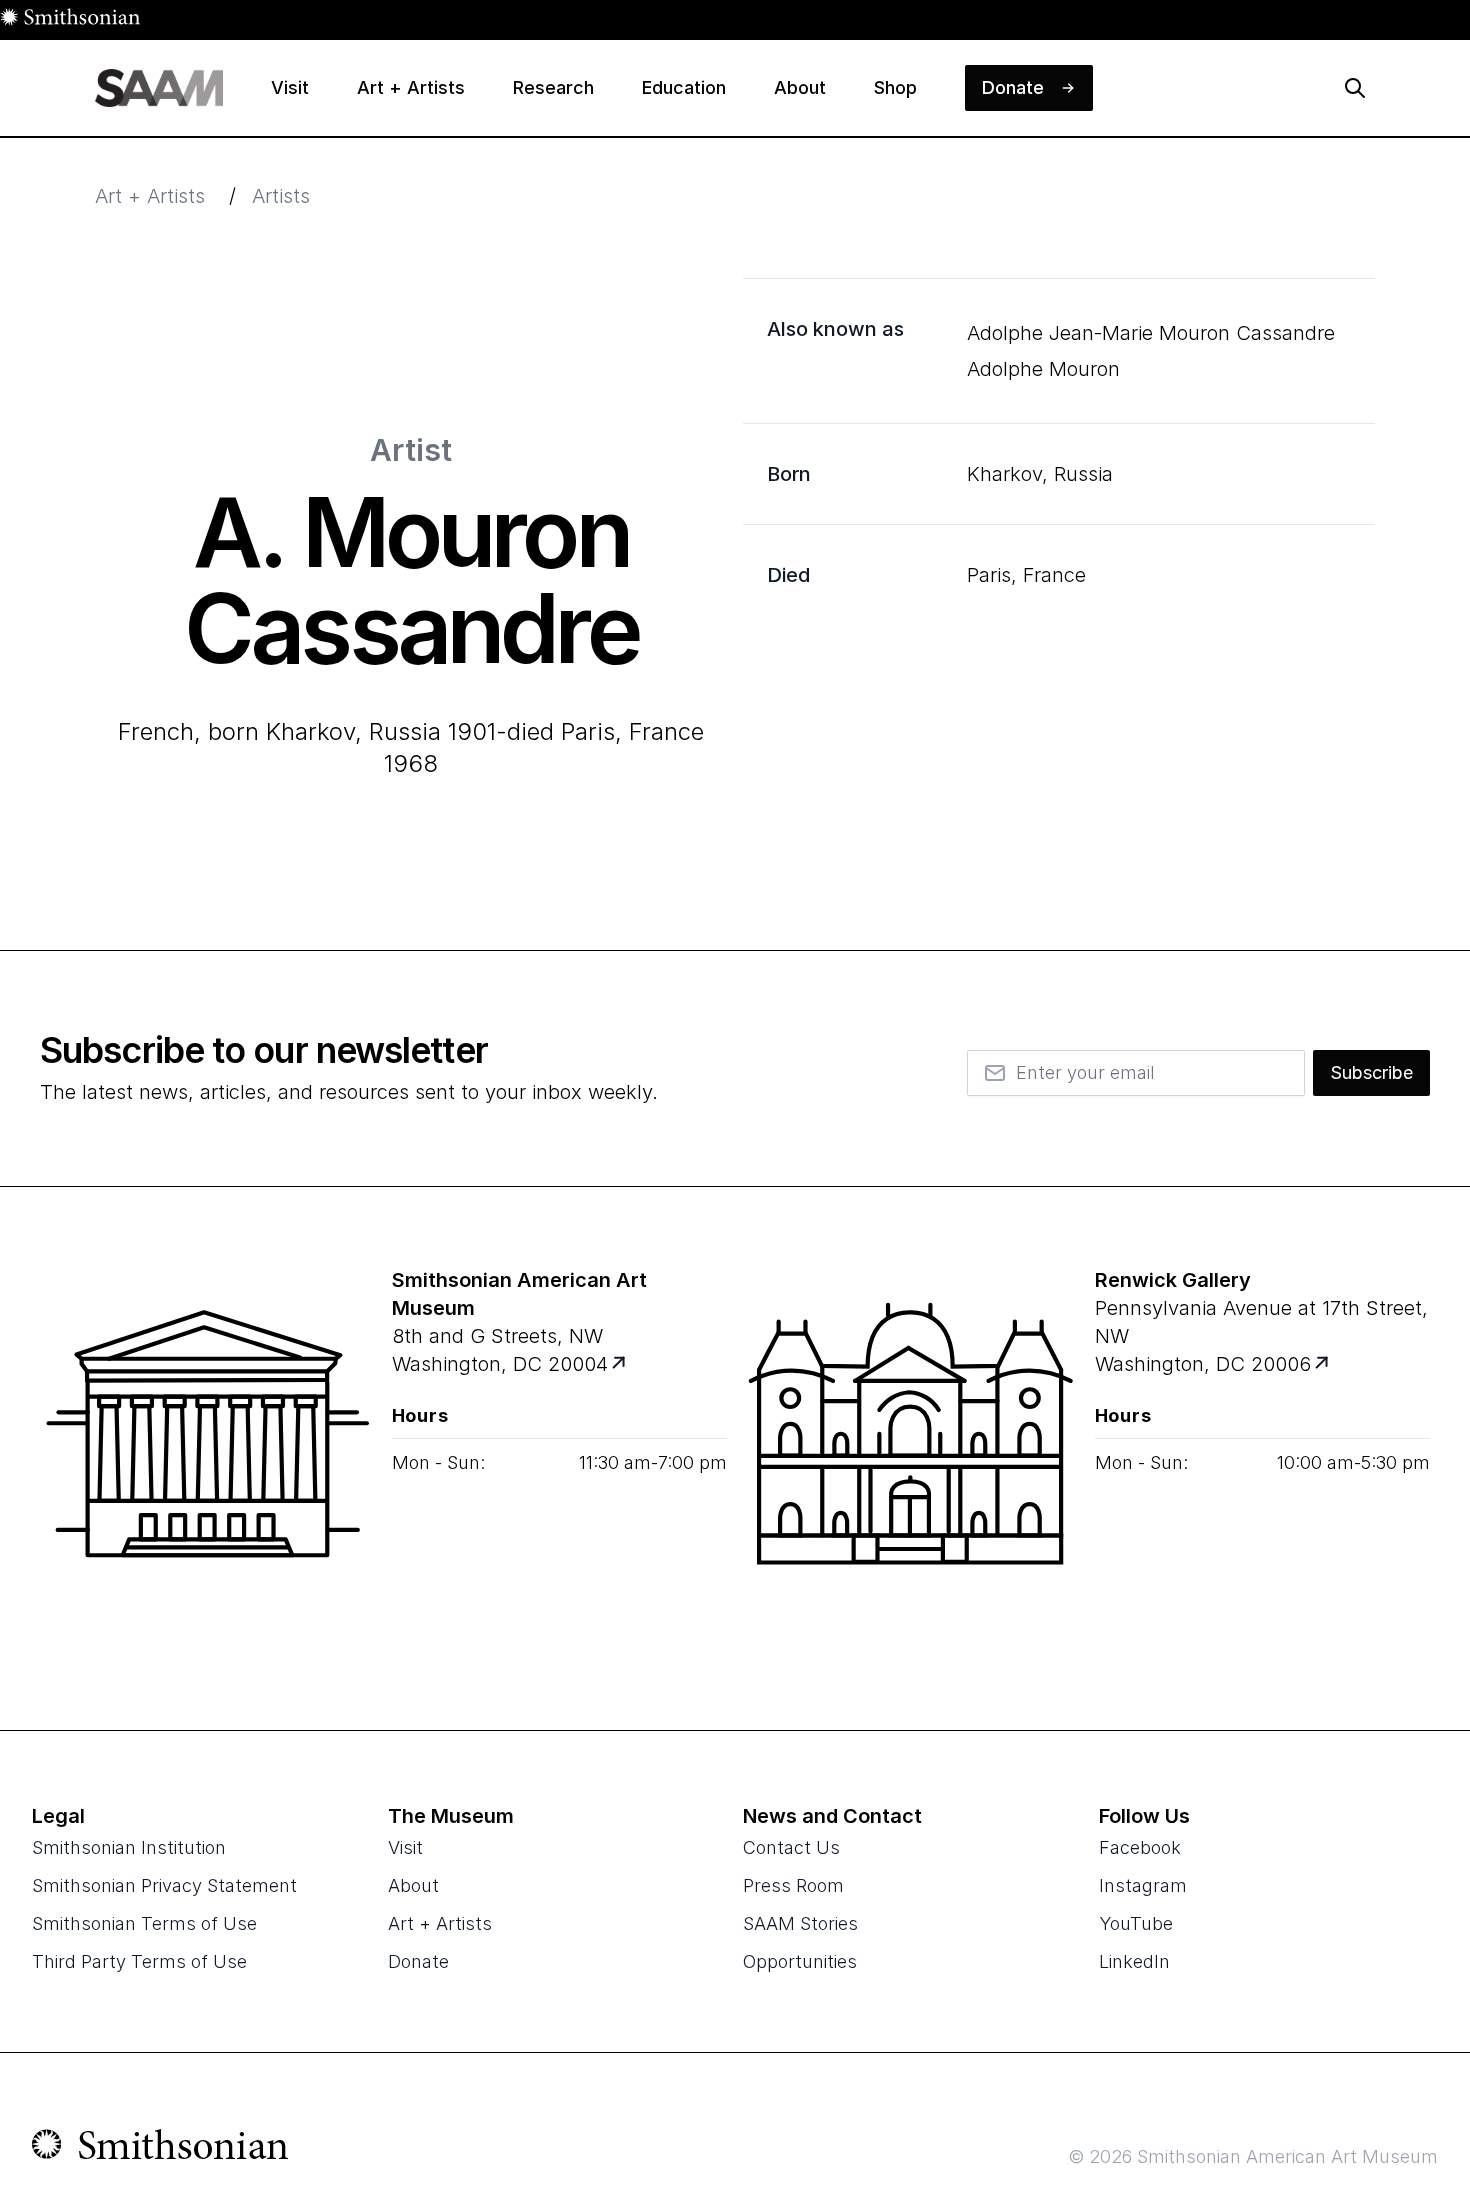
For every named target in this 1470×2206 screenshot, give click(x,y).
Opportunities (800, 1961)
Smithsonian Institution (129, 1847)
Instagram (1143, 1885)
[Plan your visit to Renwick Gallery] (1322, 1364)
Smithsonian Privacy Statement (164, 1885)
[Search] (1355, 88)
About (413, 1885)
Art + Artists (150, 196)
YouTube (1136, 1923)
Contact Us (791, 1847)
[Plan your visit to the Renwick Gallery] (911, 1458)
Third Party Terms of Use (139, 1961)
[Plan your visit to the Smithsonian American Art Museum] (208, 1458)
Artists (281, 196)
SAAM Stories (800, 1923)
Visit (405, 1847)
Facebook (1140, 1847)
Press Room (793, 1885)
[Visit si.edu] (160, 2149)
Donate (418, 1961)
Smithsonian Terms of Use (144, 1923)
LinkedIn (1134, 1961)
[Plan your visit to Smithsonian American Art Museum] (619, 1364)
